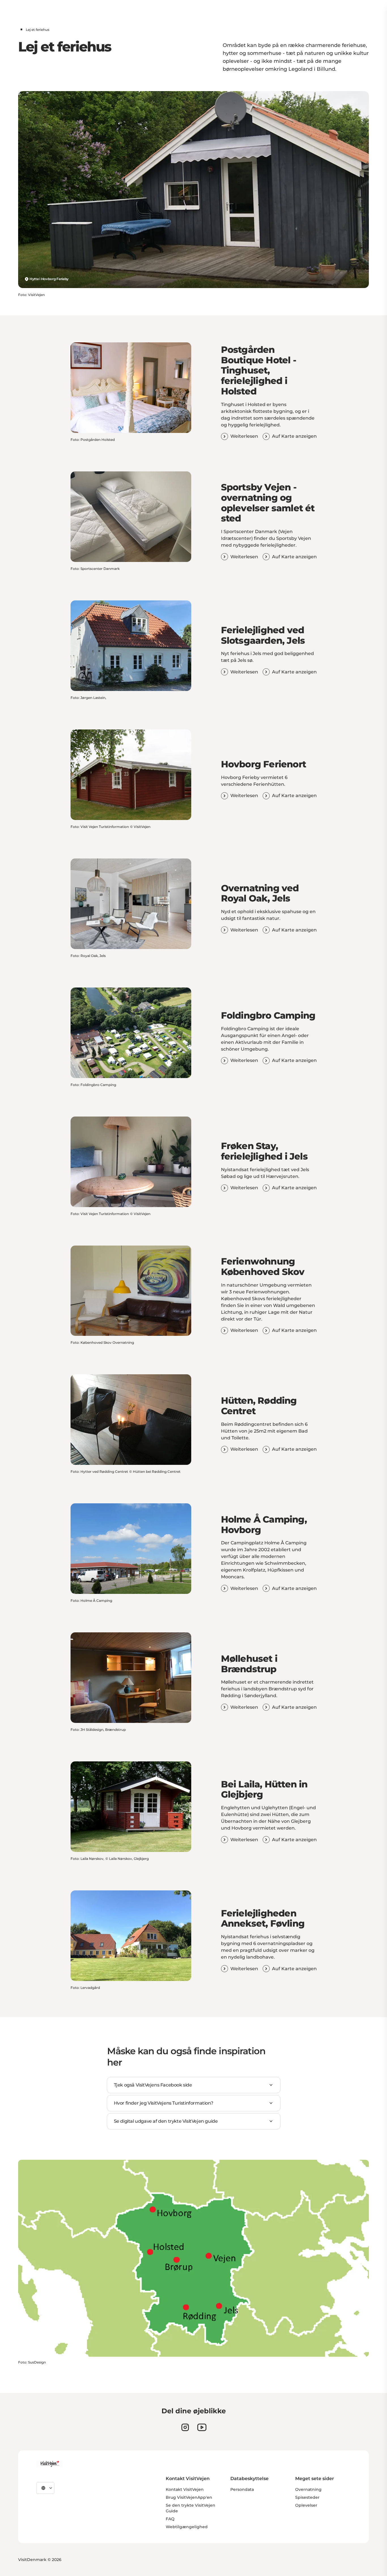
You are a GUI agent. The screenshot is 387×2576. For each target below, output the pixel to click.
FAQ (170, 2519)
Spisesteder (307, 2497)
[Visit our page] (185, 2427)
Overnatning (308, 2489)
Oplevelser (306, 2505)
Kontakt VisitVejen (185, 2489)
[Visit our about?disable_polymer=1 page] (202, 2427)
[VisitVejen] (50, 2464)
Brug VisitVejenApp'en (189, 2497)
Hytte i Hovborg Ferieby (49, 279)
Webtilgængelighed (187, 2527)
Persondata (242, 2489)
